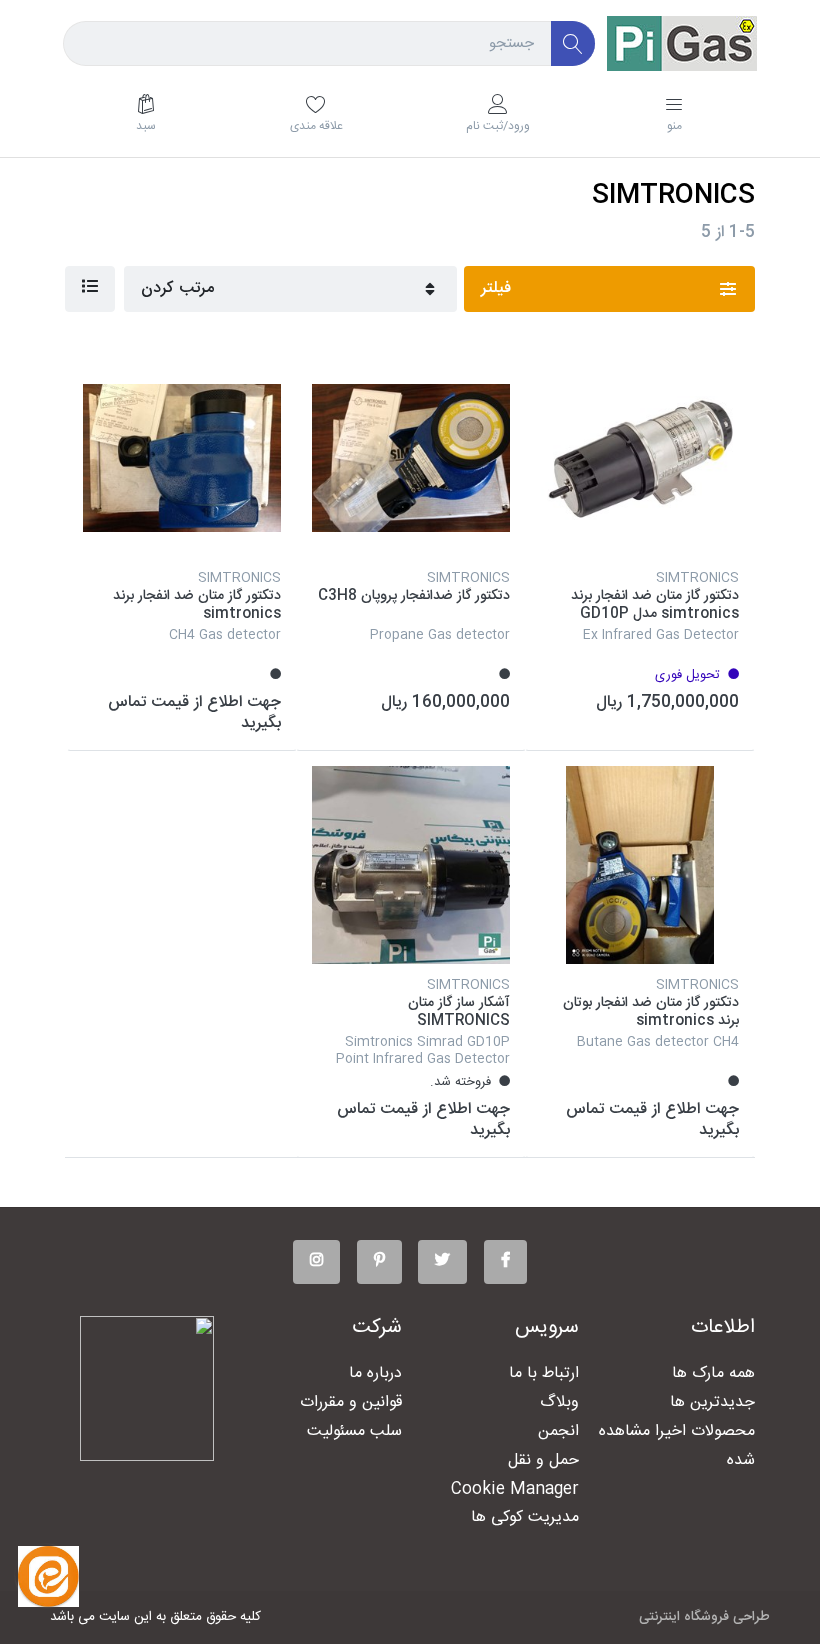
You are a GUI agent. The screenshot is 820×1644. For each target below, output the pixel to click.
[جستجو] (573, 43)
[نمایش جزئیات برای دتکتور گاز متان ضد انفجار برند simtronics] (182, 458)
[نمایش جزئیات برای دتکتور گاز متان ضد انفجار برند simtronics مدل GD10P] (640, 458)
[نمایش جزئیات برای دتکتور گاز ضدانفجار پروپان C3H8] (411, 458)
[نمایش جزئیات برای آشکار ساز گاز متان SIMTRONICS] (411, 865)
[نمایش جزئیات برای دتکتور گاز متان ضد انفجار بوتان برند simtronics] (640, 865)
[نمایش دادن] (90, 289)
